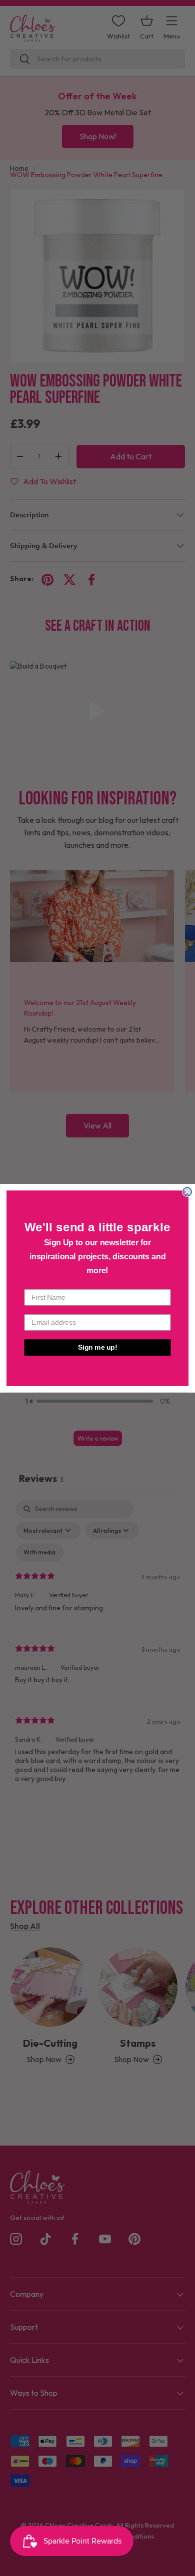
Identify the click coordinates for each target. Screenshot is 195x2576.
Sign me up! (98, 1347)
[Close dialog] (187, 1192)
